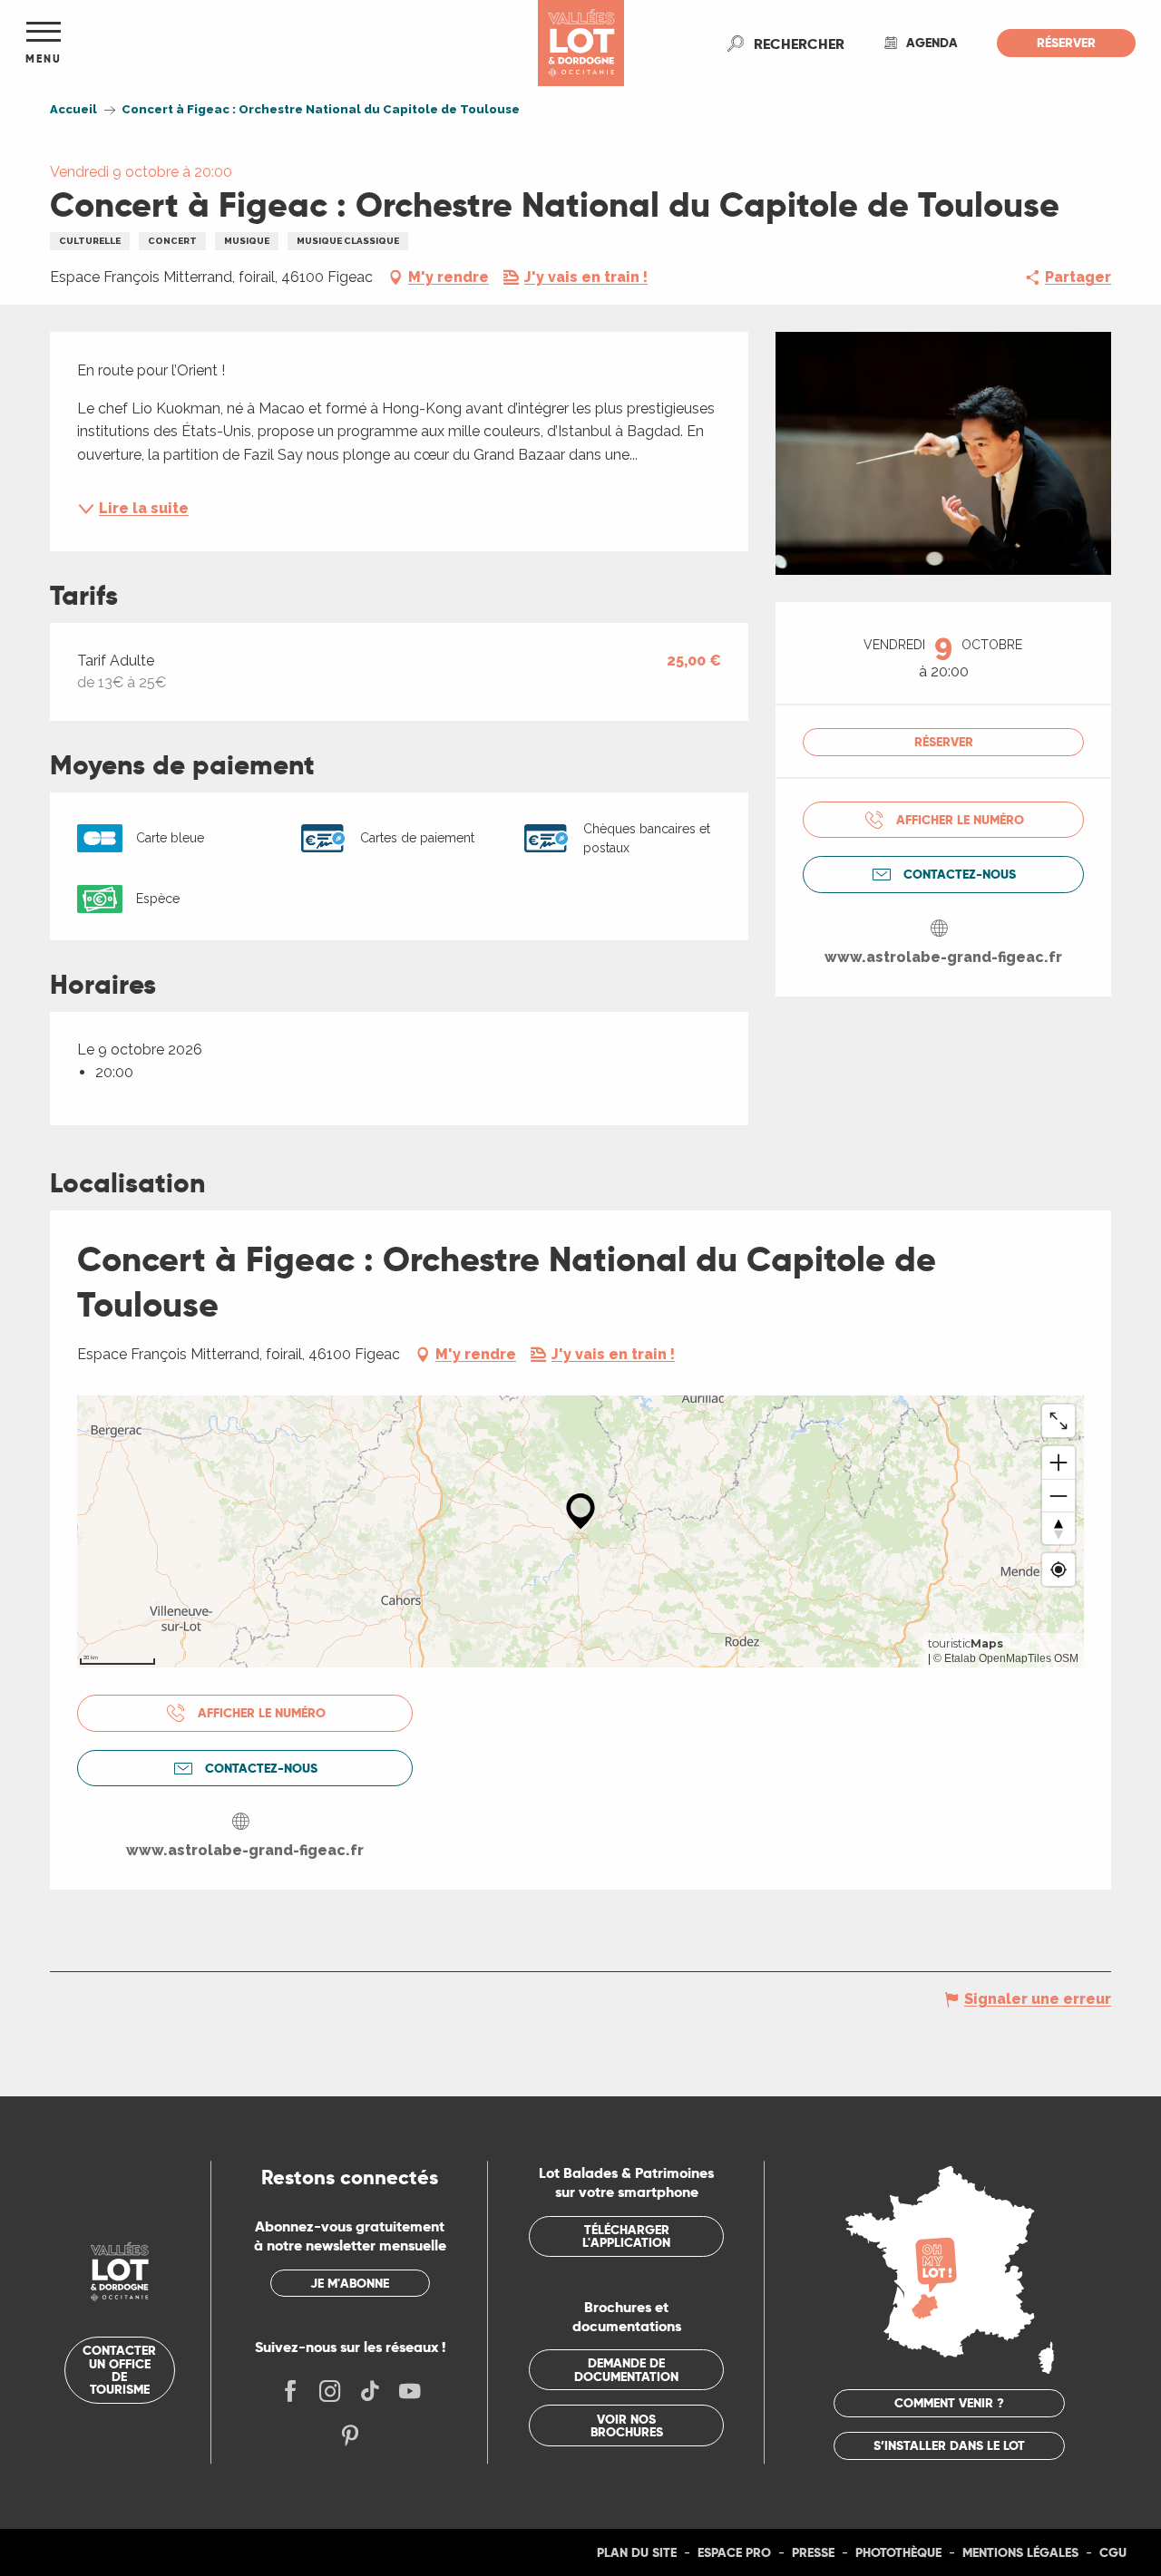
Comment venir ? (949, 2403)
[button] (799, 44)
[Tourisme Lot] (581, 43)
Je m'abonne (350, 2283)
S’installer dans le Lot (949, 2445)
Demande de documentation (626, 2369)
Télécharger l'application (626, 2236)
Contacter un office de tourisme (119, 2370)
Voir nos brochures (627, 2425)
